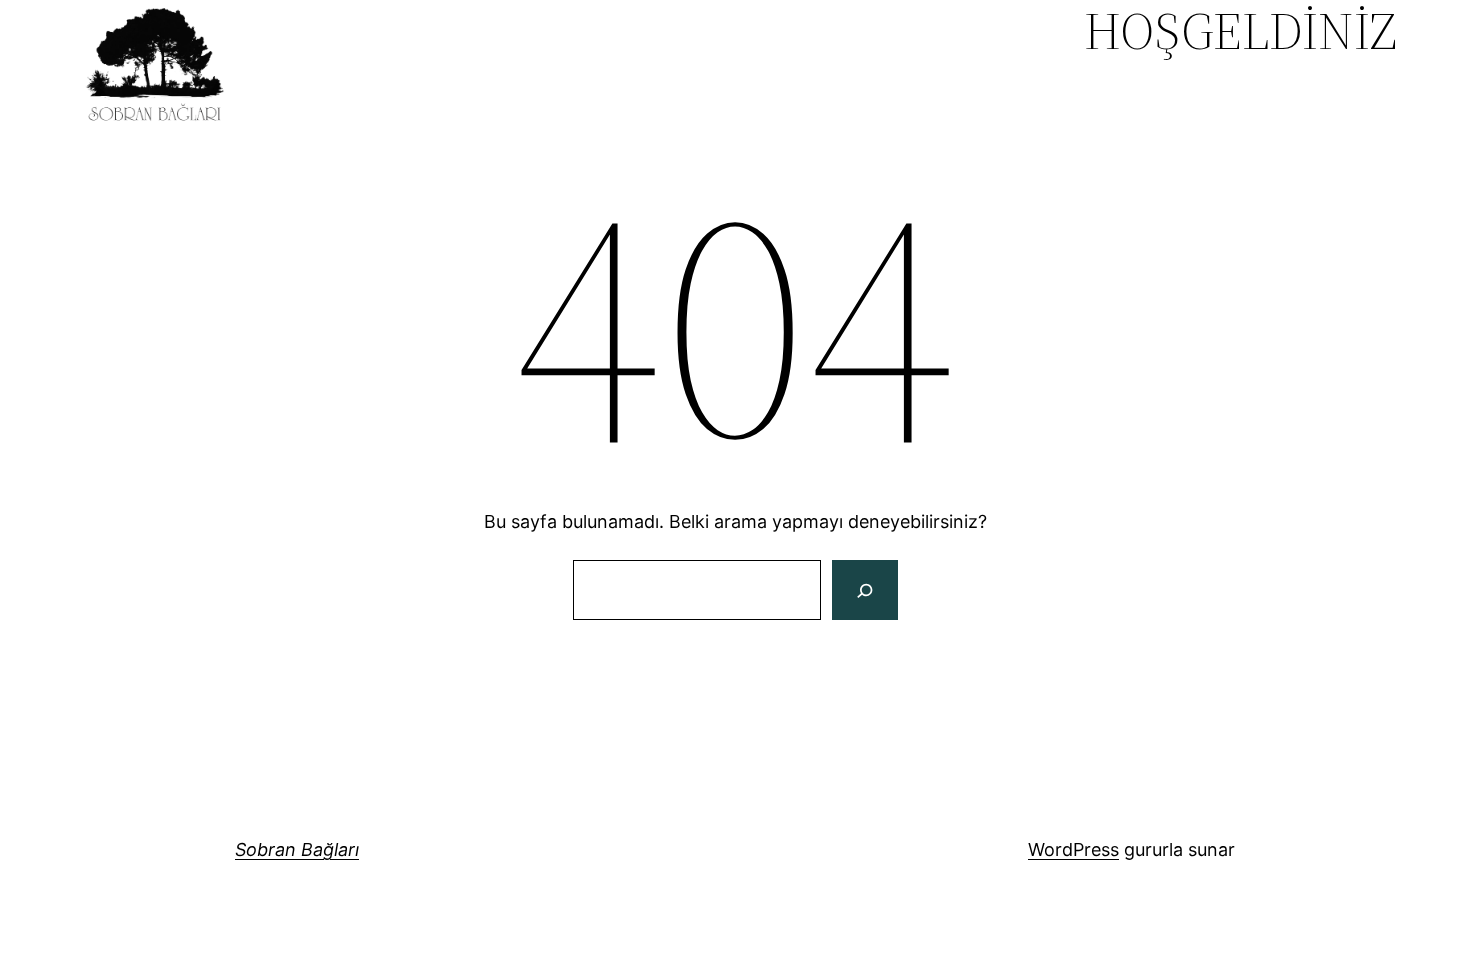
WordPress (1073, 849)
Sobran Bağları (297, 849)
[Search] (864, 590)
